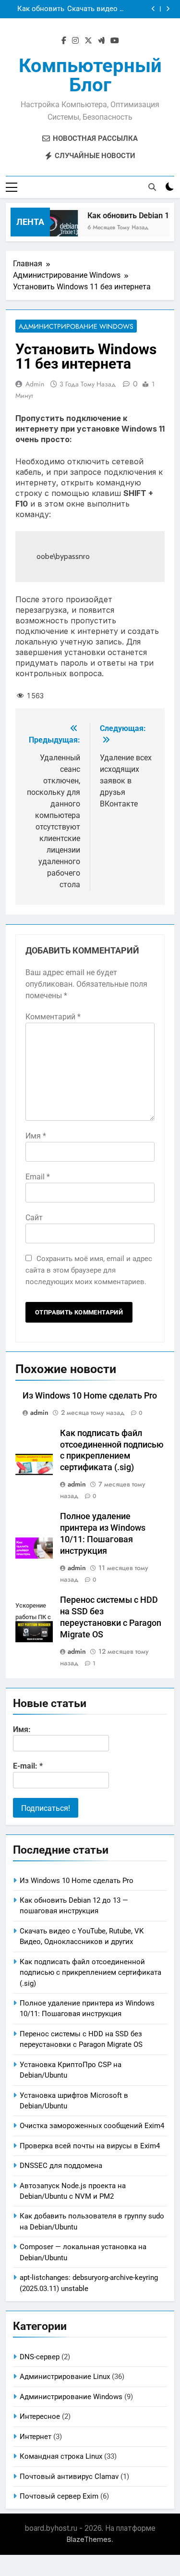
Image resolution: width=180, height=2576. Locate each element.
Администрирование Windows (76, 326)
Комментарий (53, 1017)
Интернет (36, 2437)
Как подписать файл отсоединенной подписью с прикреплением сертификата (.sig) (37, 10)
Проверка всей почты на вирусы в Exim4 (90, 2146)
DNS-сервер (40, 2357)
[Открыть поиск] (152, 187)
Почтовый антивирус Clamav (69, 2477)
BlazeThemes (89, 2539)
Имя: (22, 1729)
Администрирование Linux (65, 2377)
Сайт (34, 1218)
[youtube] (115, 41)
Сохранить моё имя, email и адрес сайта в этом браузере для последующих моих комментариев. (89, 1270)
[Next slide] (168, 9)
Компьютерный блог (90, 75)
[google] (101, 41)
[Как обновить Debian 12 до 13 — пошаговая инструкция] (54, 228)
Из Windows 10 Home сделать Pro (90, 1396)
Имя (36, 1136)
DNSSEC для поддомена (61, 2166)
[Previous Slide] (153, 9)
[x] (88, 41)
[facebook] (64, 41)
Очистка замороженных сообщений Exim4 (92, 2126)
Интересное (40, 2416)
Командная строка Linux (61, 2456)
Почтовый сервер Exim (59, 2496)
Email (38, 1177)
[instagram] (75, 41)
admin (35, 384)
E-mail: (28, 1766)
